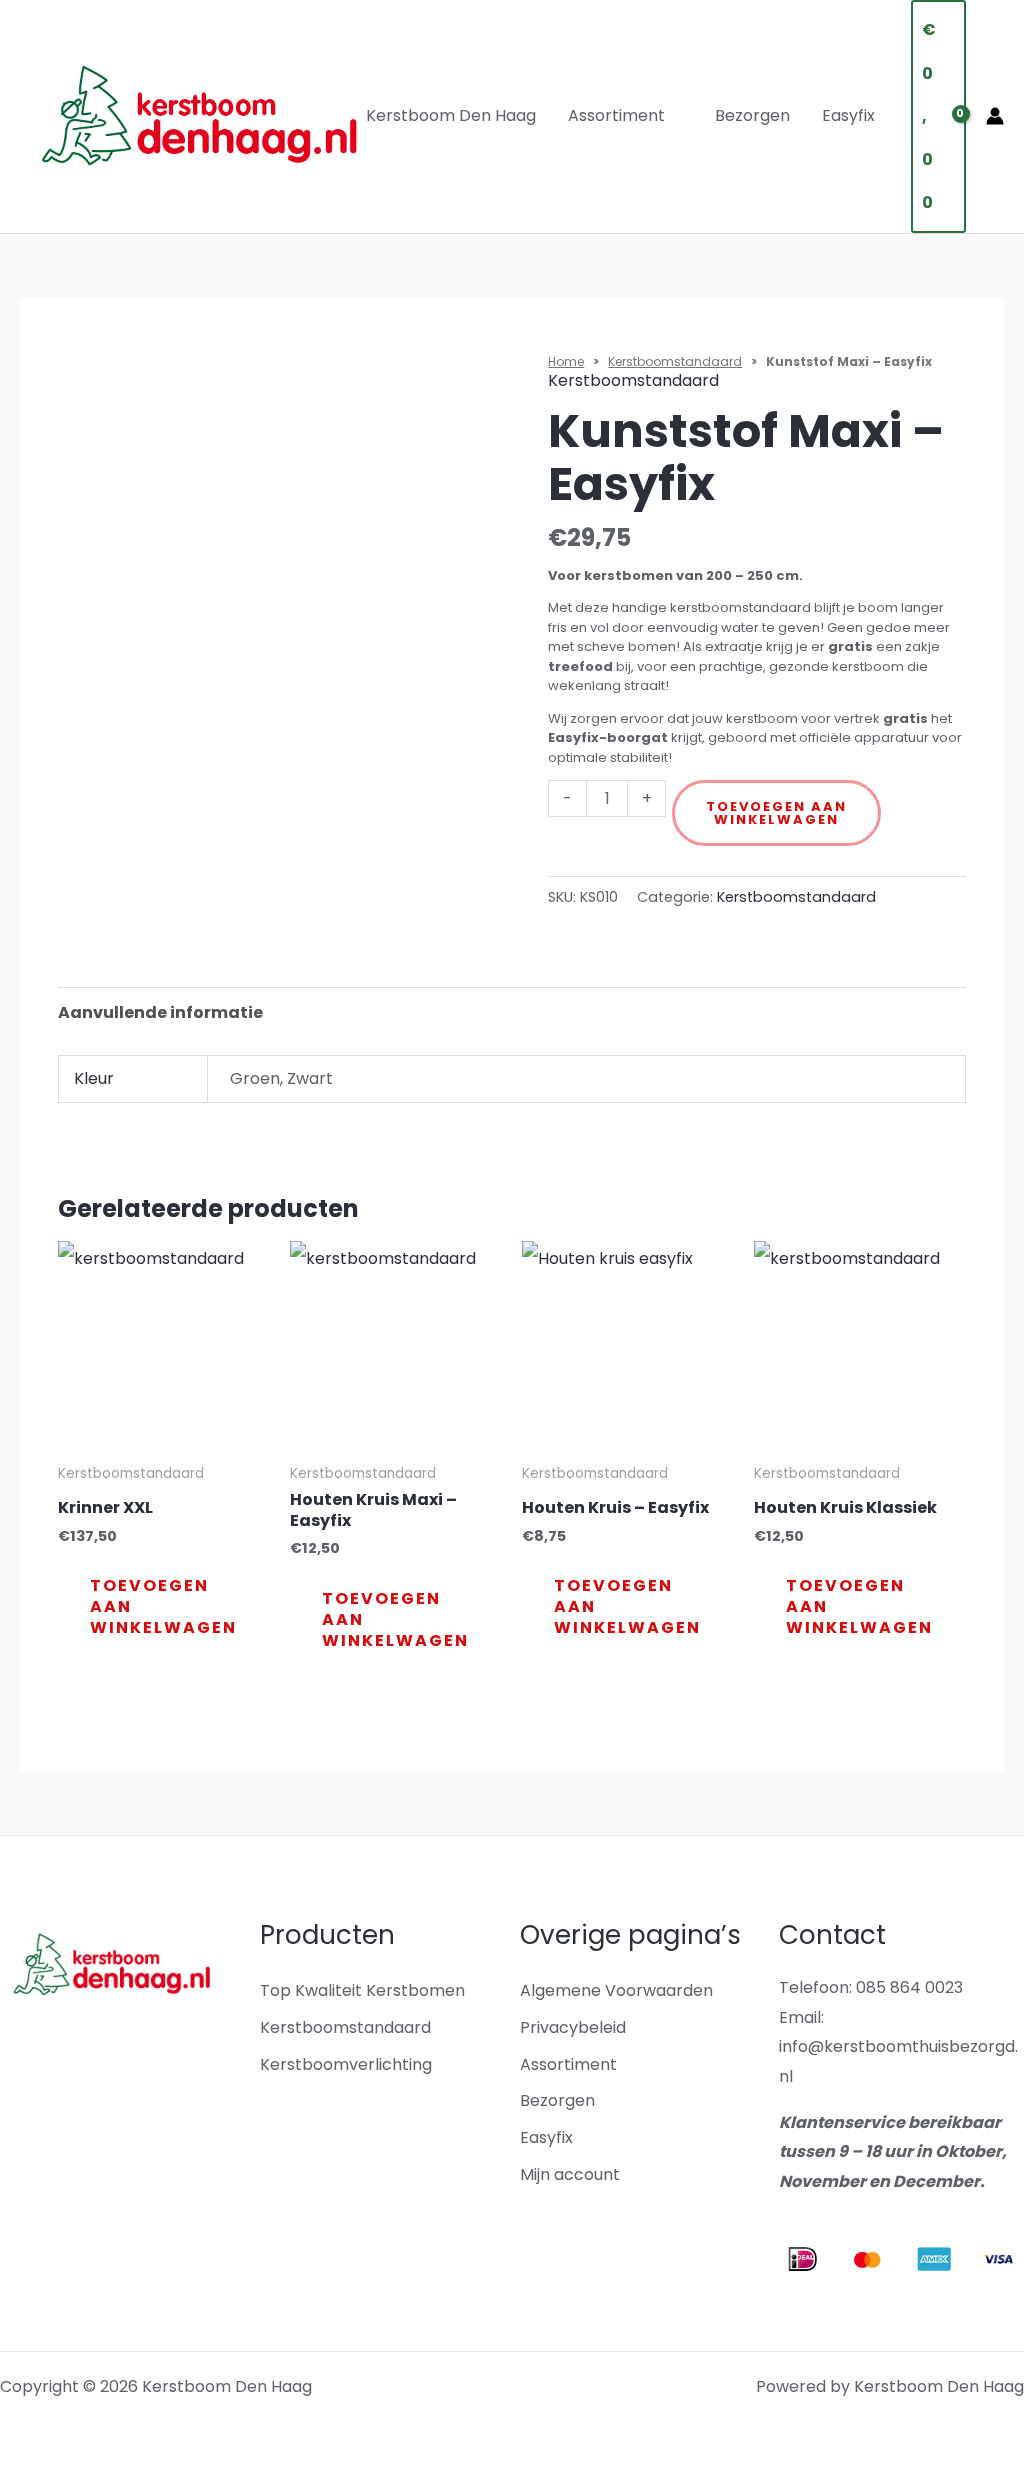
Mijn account (570, 2174)
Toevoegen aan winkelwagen (776, 813)
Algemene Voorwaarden (616, 1990)
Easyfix (848, 115)
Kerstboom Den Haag (451, 115)
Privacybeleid (573, 2027)
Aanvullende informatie (160, 1012)
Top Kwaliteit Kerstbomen (362, 1990)
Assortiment (616, 115)
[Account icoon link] (995, 116)
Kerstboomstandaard (675, 361)
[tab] (160, 1013)
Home (566, 361)
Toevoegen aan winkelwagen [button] (163, 1606)
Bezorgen (752, 115)
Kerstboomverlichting (346, 2064)
